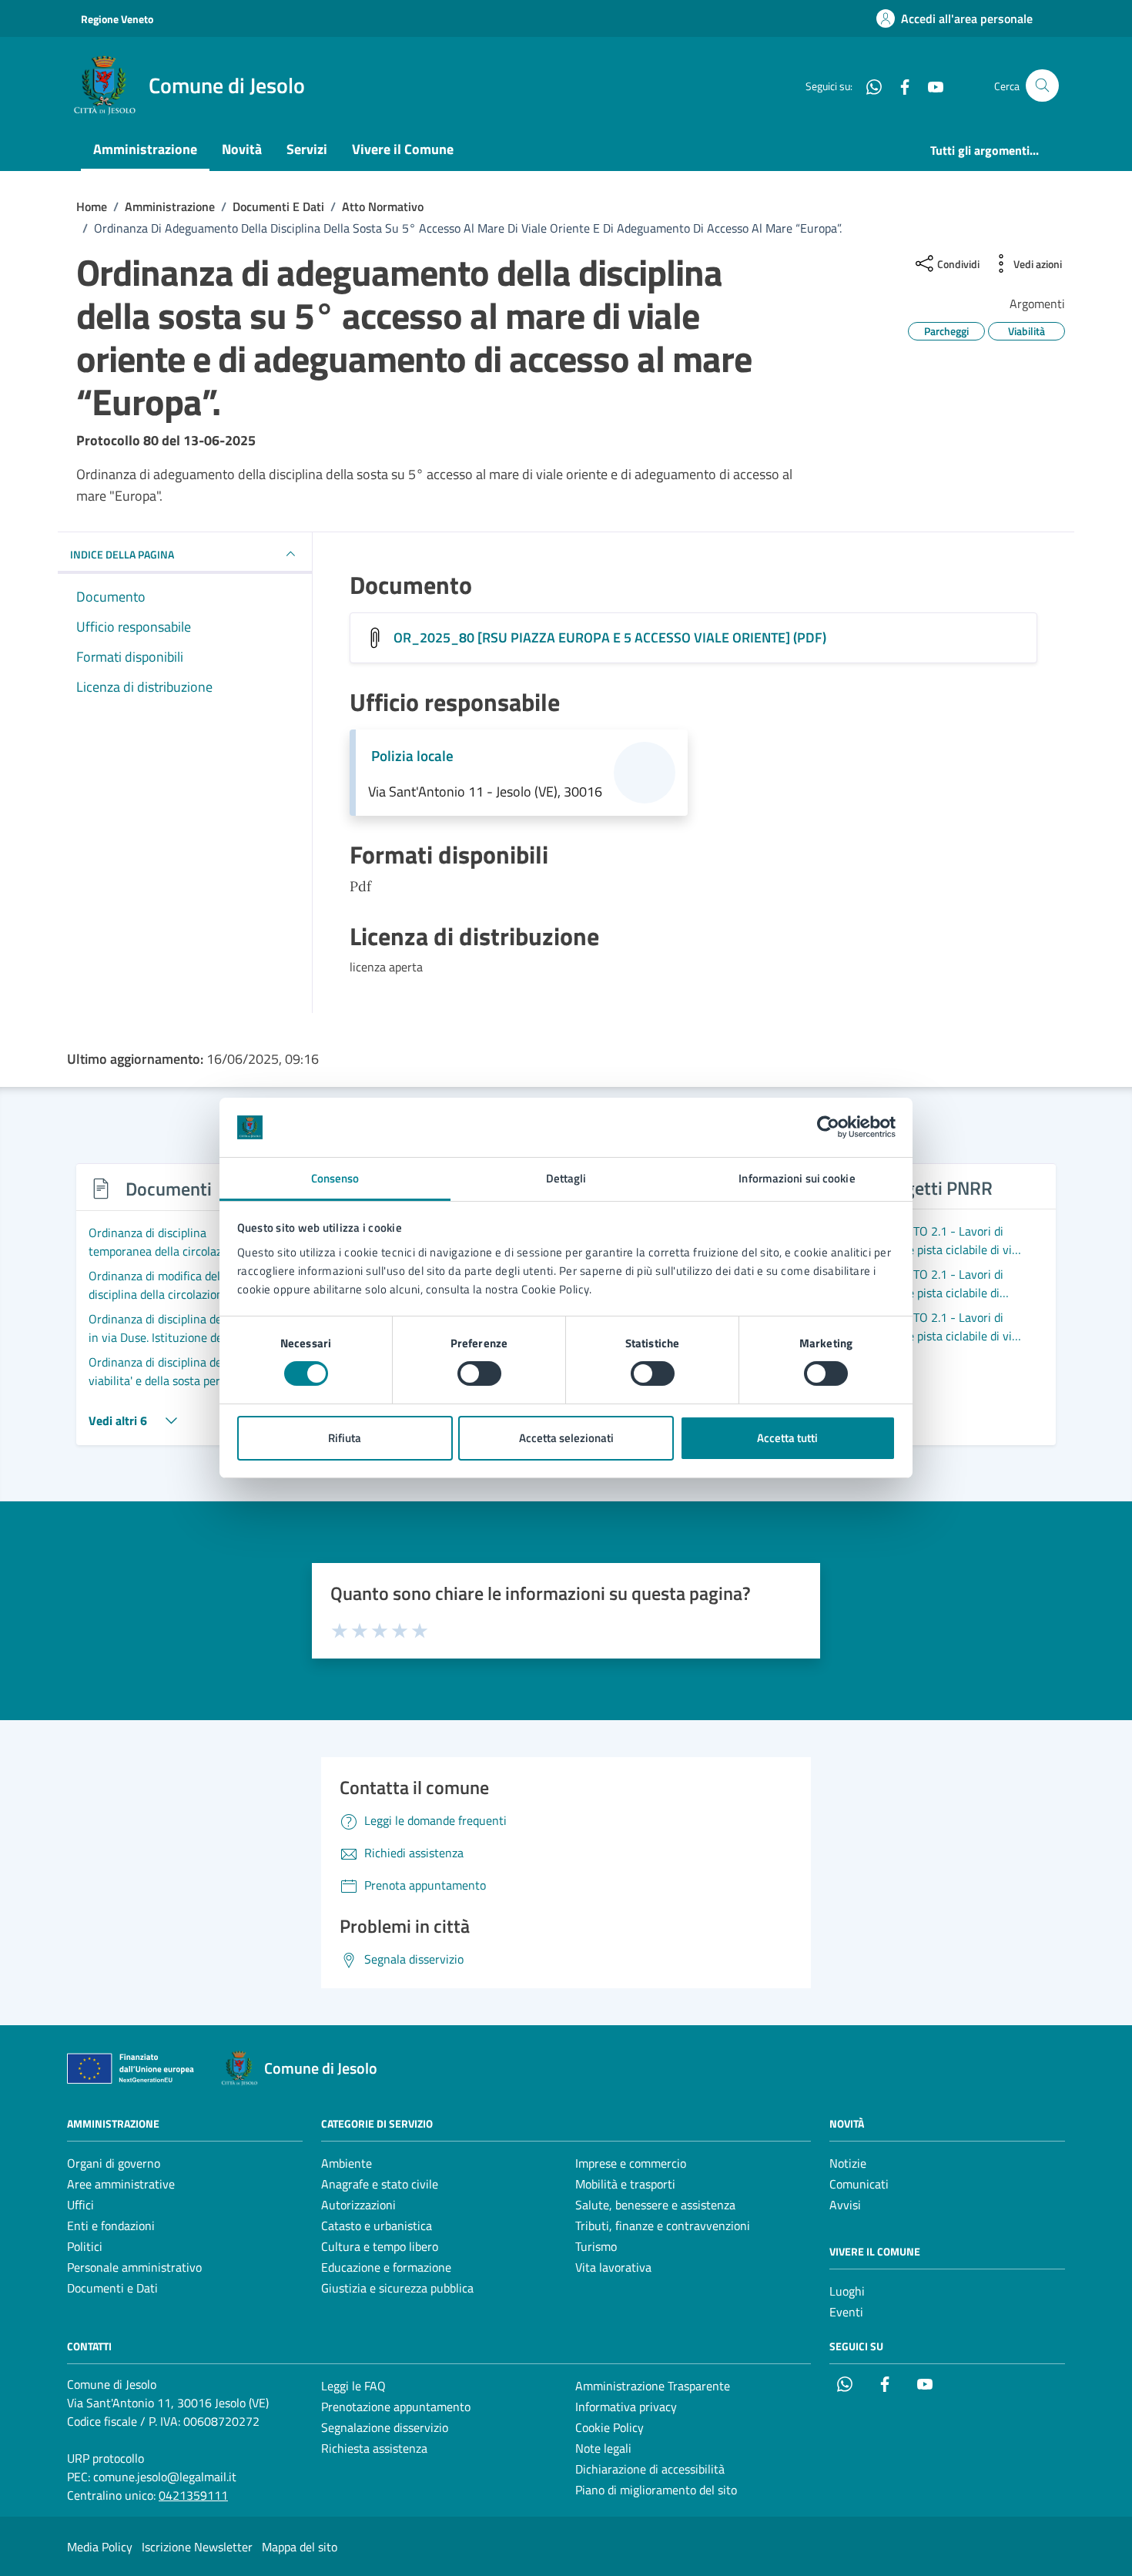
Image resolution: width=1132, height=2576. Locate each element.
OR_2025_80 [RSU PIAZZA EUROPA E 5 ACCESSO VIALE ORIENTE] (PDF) (610, 637)
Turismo (596, 2246)
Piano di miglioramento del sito (656, 2490)
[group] (187, 1313)
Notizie (848, 2163)
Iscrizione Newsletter (197, 2547)
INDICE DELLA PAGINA (122, 554)
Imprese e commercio (631, 2163)
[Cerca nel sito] (1042, 86)
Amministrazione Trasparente (653, 2386)
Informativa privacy (626, 2407)
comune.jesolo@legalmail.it (165, 2477)
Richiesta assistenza (374, 2448)
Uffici (80, 2205)
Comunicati (859, 2184)
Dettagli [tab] (566, 1178)
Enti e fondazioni (111, 2225)
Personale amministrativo (134, 2267)
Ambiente (347, 2163)
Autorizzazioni (358, 2205)
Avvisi (845, 2205)
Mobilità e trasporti (625, 2184)
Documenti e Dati (112, 2288)
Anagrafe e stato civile (380, 2184)
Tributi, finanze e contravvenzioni (663, 2225)
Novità (242, 149)
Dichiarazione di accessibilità (650, 2469)
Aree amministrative (121, 2184)
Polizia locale (412, 756)
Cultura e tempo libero (380, 2246)
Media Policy (100, 2547)
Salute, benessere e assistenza (655, 2205)
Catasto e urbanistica (377, 2225)
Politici (85, 2246)
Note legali (603, 2448)
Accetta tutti (787, 1438)
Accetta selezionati (566, 1438)
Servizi (307, 149)
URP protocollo (105, 2458)
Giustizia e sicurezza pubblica (397, 2288)
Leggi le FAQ (353, 2386)
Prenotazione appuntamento (396, 2407)
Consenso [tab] (335, 1178)
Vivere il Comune (403, 149)
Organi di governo (114, 2163)
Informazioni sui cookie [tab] (797, 1178)
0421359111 (193, 2495)
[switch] (479, 1374)
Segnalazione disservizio (385, 2427)
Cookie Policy (610, 2427)
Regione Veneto (117, 19)
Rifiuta (345, 1438)
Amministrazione (145, 149)
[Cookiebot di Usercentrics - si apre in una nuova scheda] (828, 1127)
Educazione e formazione (386, 2267)
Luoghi (847, 2291)
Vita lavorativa (613, 2267)
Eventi (846, 2312)
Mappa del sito (300, 2547)
